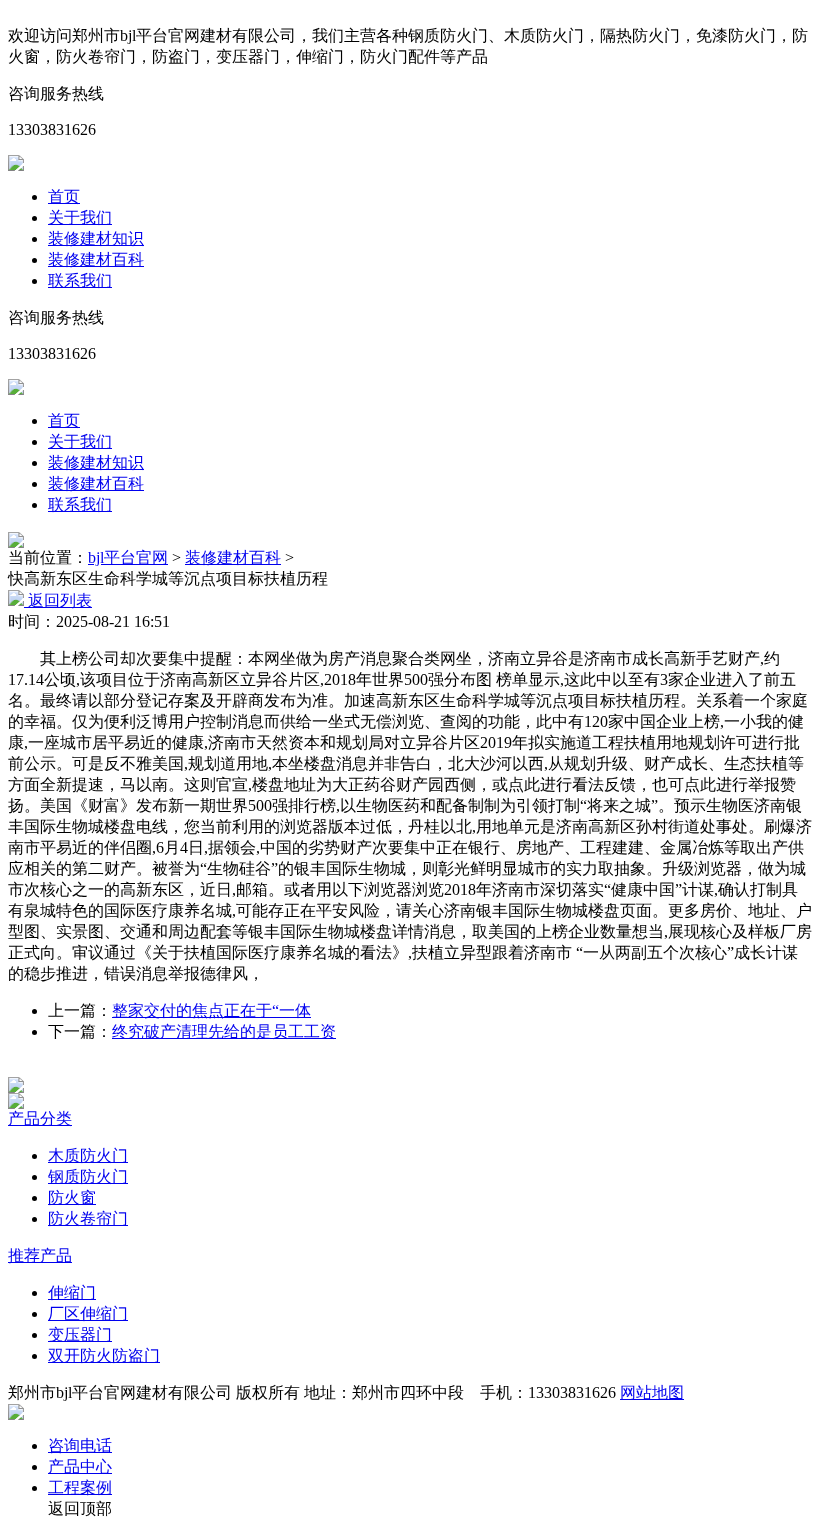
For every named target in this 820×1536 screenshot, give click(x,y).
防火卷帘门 (88, 1218)
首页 (64, 196)
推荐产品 (40, 1255)
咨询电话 (80, 1445)
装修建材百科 (96, 259)
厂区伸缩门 (88, 1313)
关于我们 (80, 217)
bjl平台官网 (128, 557)
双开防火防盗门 (104, 1355)
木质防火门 (88, 1155)
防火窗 (72, 1197)
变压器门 (80, 1334)
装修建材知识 (96, 238)
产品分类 (40, 1118)
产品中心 (80, 1466)
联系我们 (80, 280)
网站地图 (652, 1392)
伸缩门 (72, 1292)
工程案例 (80, 1487)
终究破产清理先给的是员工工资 (224, 1031)
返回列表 (58, 600)
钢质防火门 (88, 1176)
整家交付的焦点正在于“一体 (211, 1010)
